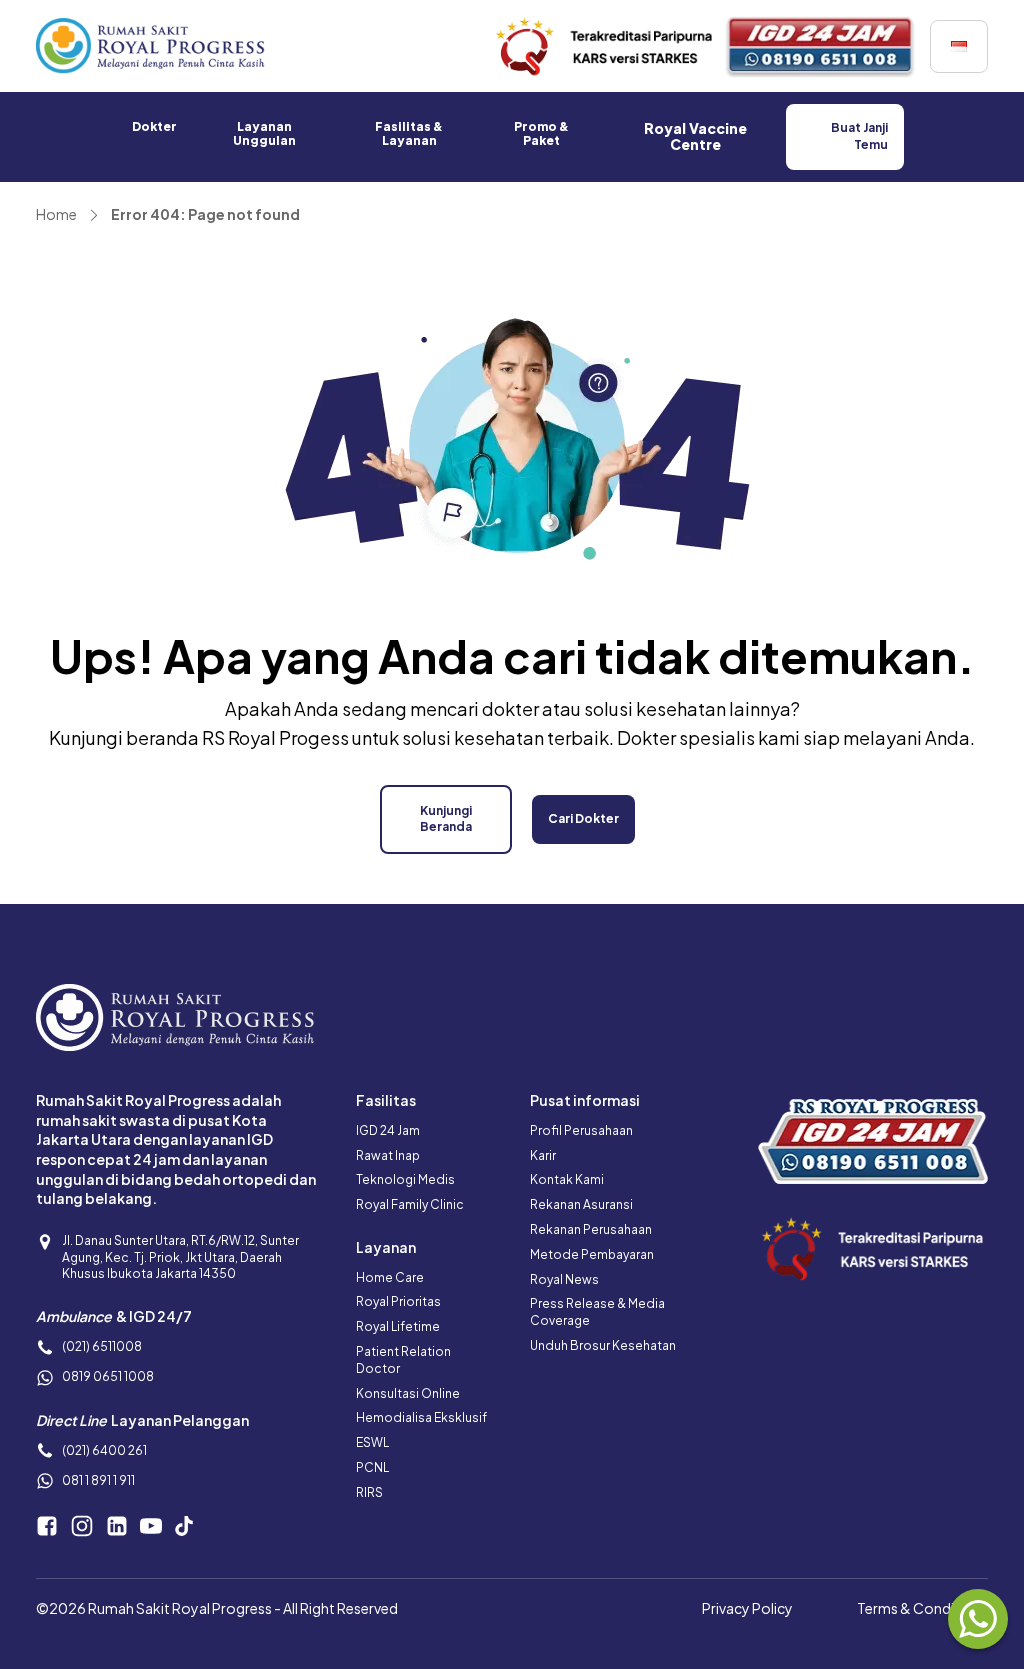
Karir (543, 1155)
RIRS (369, 1492)
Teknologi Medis (405, 1179)
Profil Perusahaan (581, 1130)
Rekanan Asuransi (581, 1204)
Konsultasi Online (408, 1393)
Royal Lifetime (398, 1326)
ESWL (372, 1442)
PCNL (372, 1467)
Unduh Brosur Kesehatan (603, 1345)
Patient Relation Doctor (403, 1360)
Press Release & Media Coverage (597, 1312)
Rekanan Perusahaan (591, 1229)
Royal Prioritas (398, 1301)
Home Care (390, 1277)
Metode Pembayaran (592, 1254)
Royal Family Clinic (410, 1204)
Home (56, 214)
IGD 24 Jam (388, 1130)
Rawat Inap (388, 1155)
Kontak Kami (567, 1179)
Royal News (564, 1279)
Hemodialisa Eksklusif (421, 1417)
